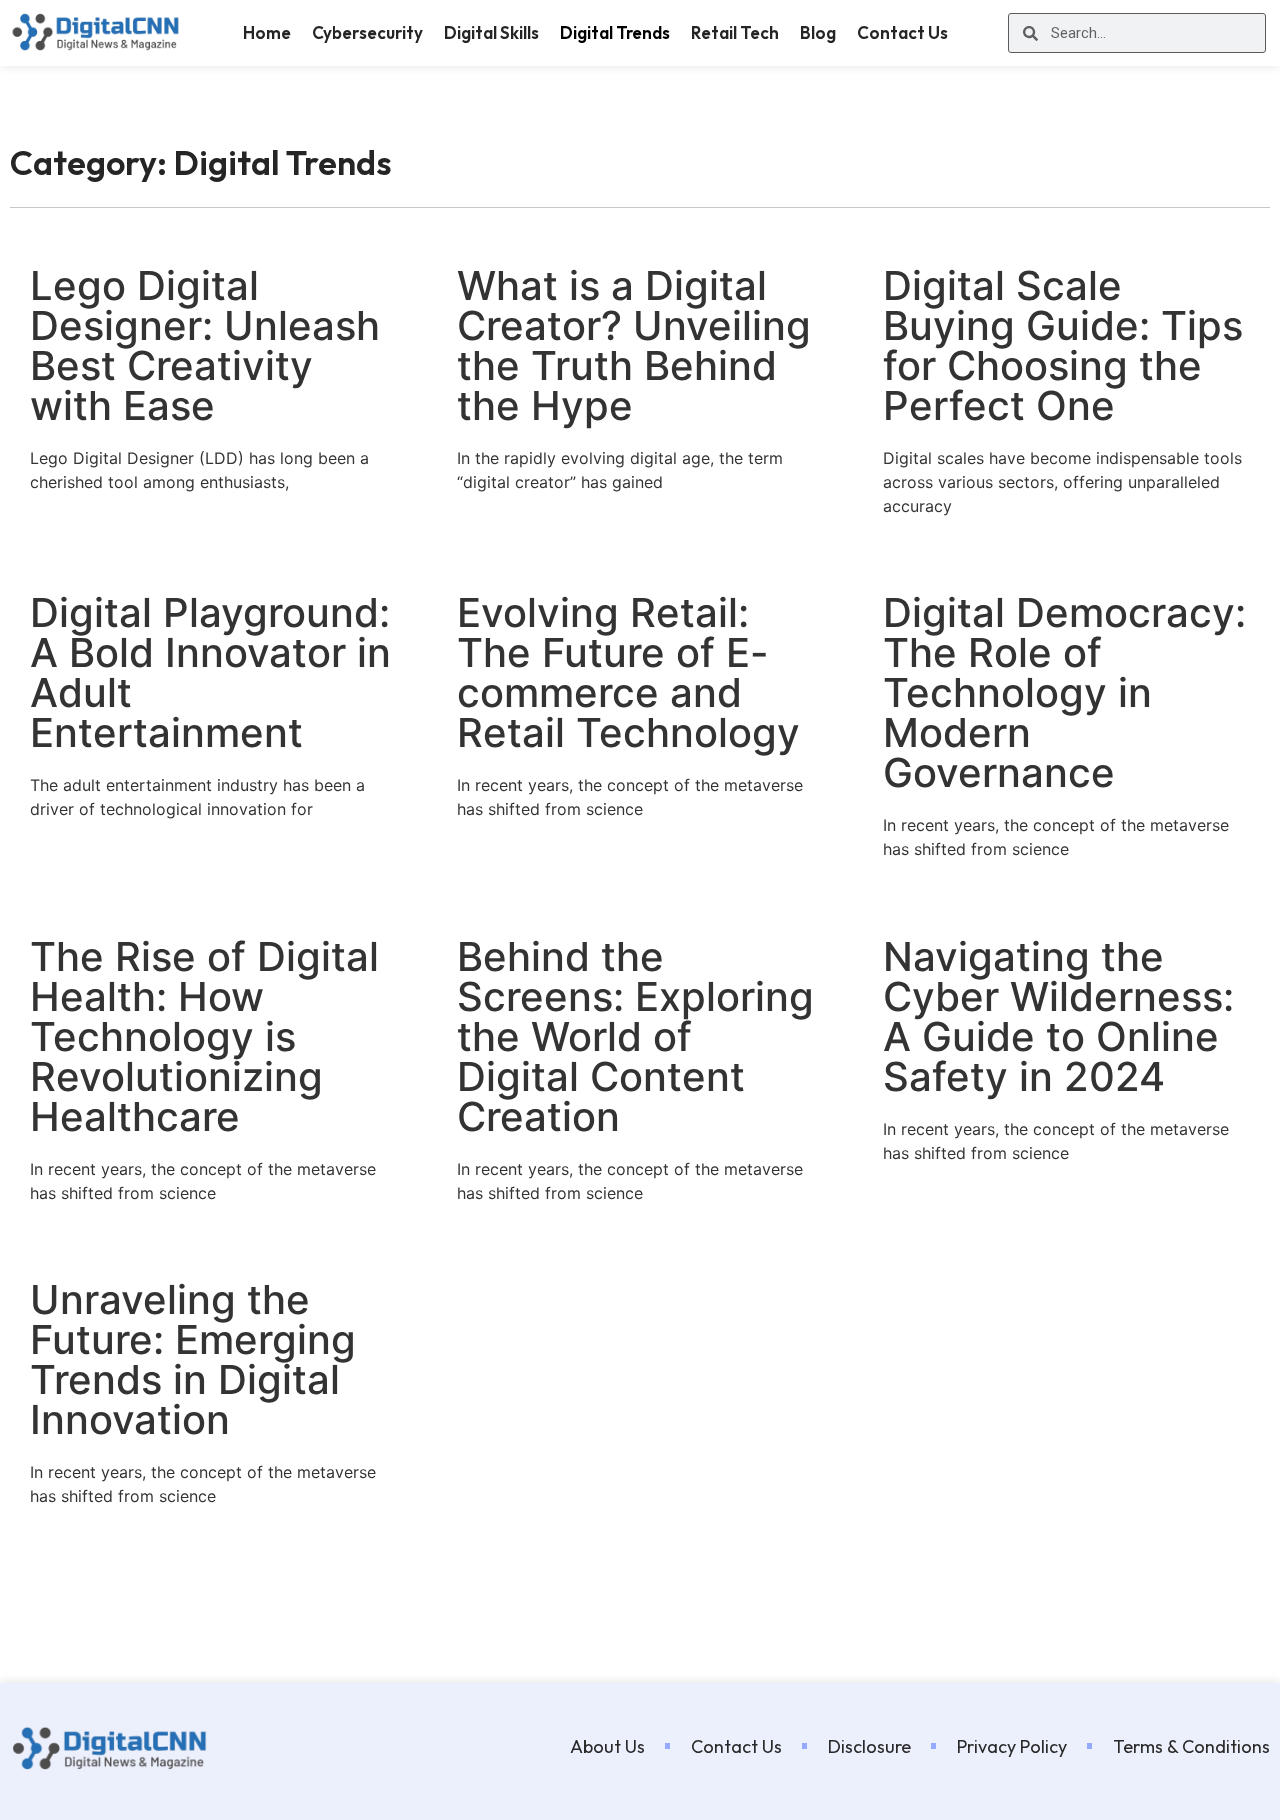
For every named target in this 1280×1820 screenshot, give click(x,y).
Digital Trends (615, 32)
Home (267, 32)
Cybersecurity (367, 32)
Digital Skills (491, 32)
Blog (818, 32)
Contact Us (902, 32)
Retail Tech (735, 32)
